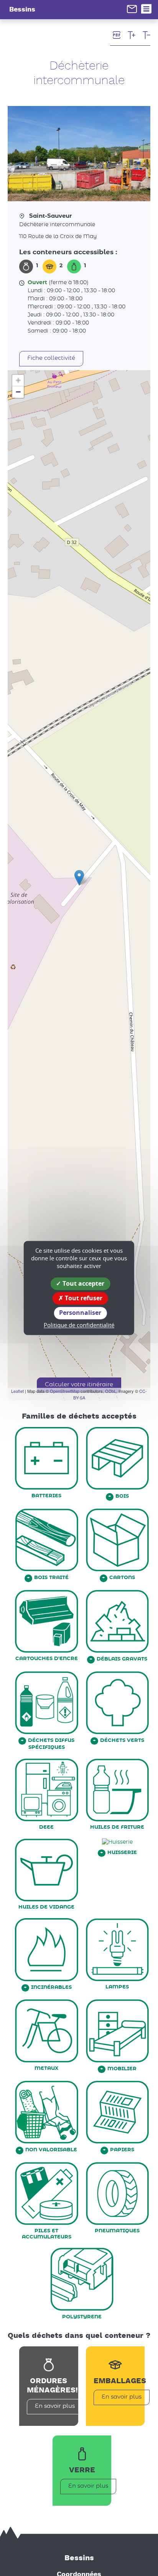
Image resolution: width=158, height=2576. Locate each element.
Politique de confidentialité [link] (79, 1325)
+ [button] (18, 380)
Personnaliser (80, 1313)
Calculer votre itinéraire (79, 1385)
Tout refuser (83, 1298)
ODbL (111, 1391)
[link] (132, 9)
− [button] (18, 392)
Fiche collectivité (51, 358)
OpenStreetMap (65, 1391)
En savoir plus (55, 2406)
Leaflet (17, 1391)
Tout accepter (83, 1283)
